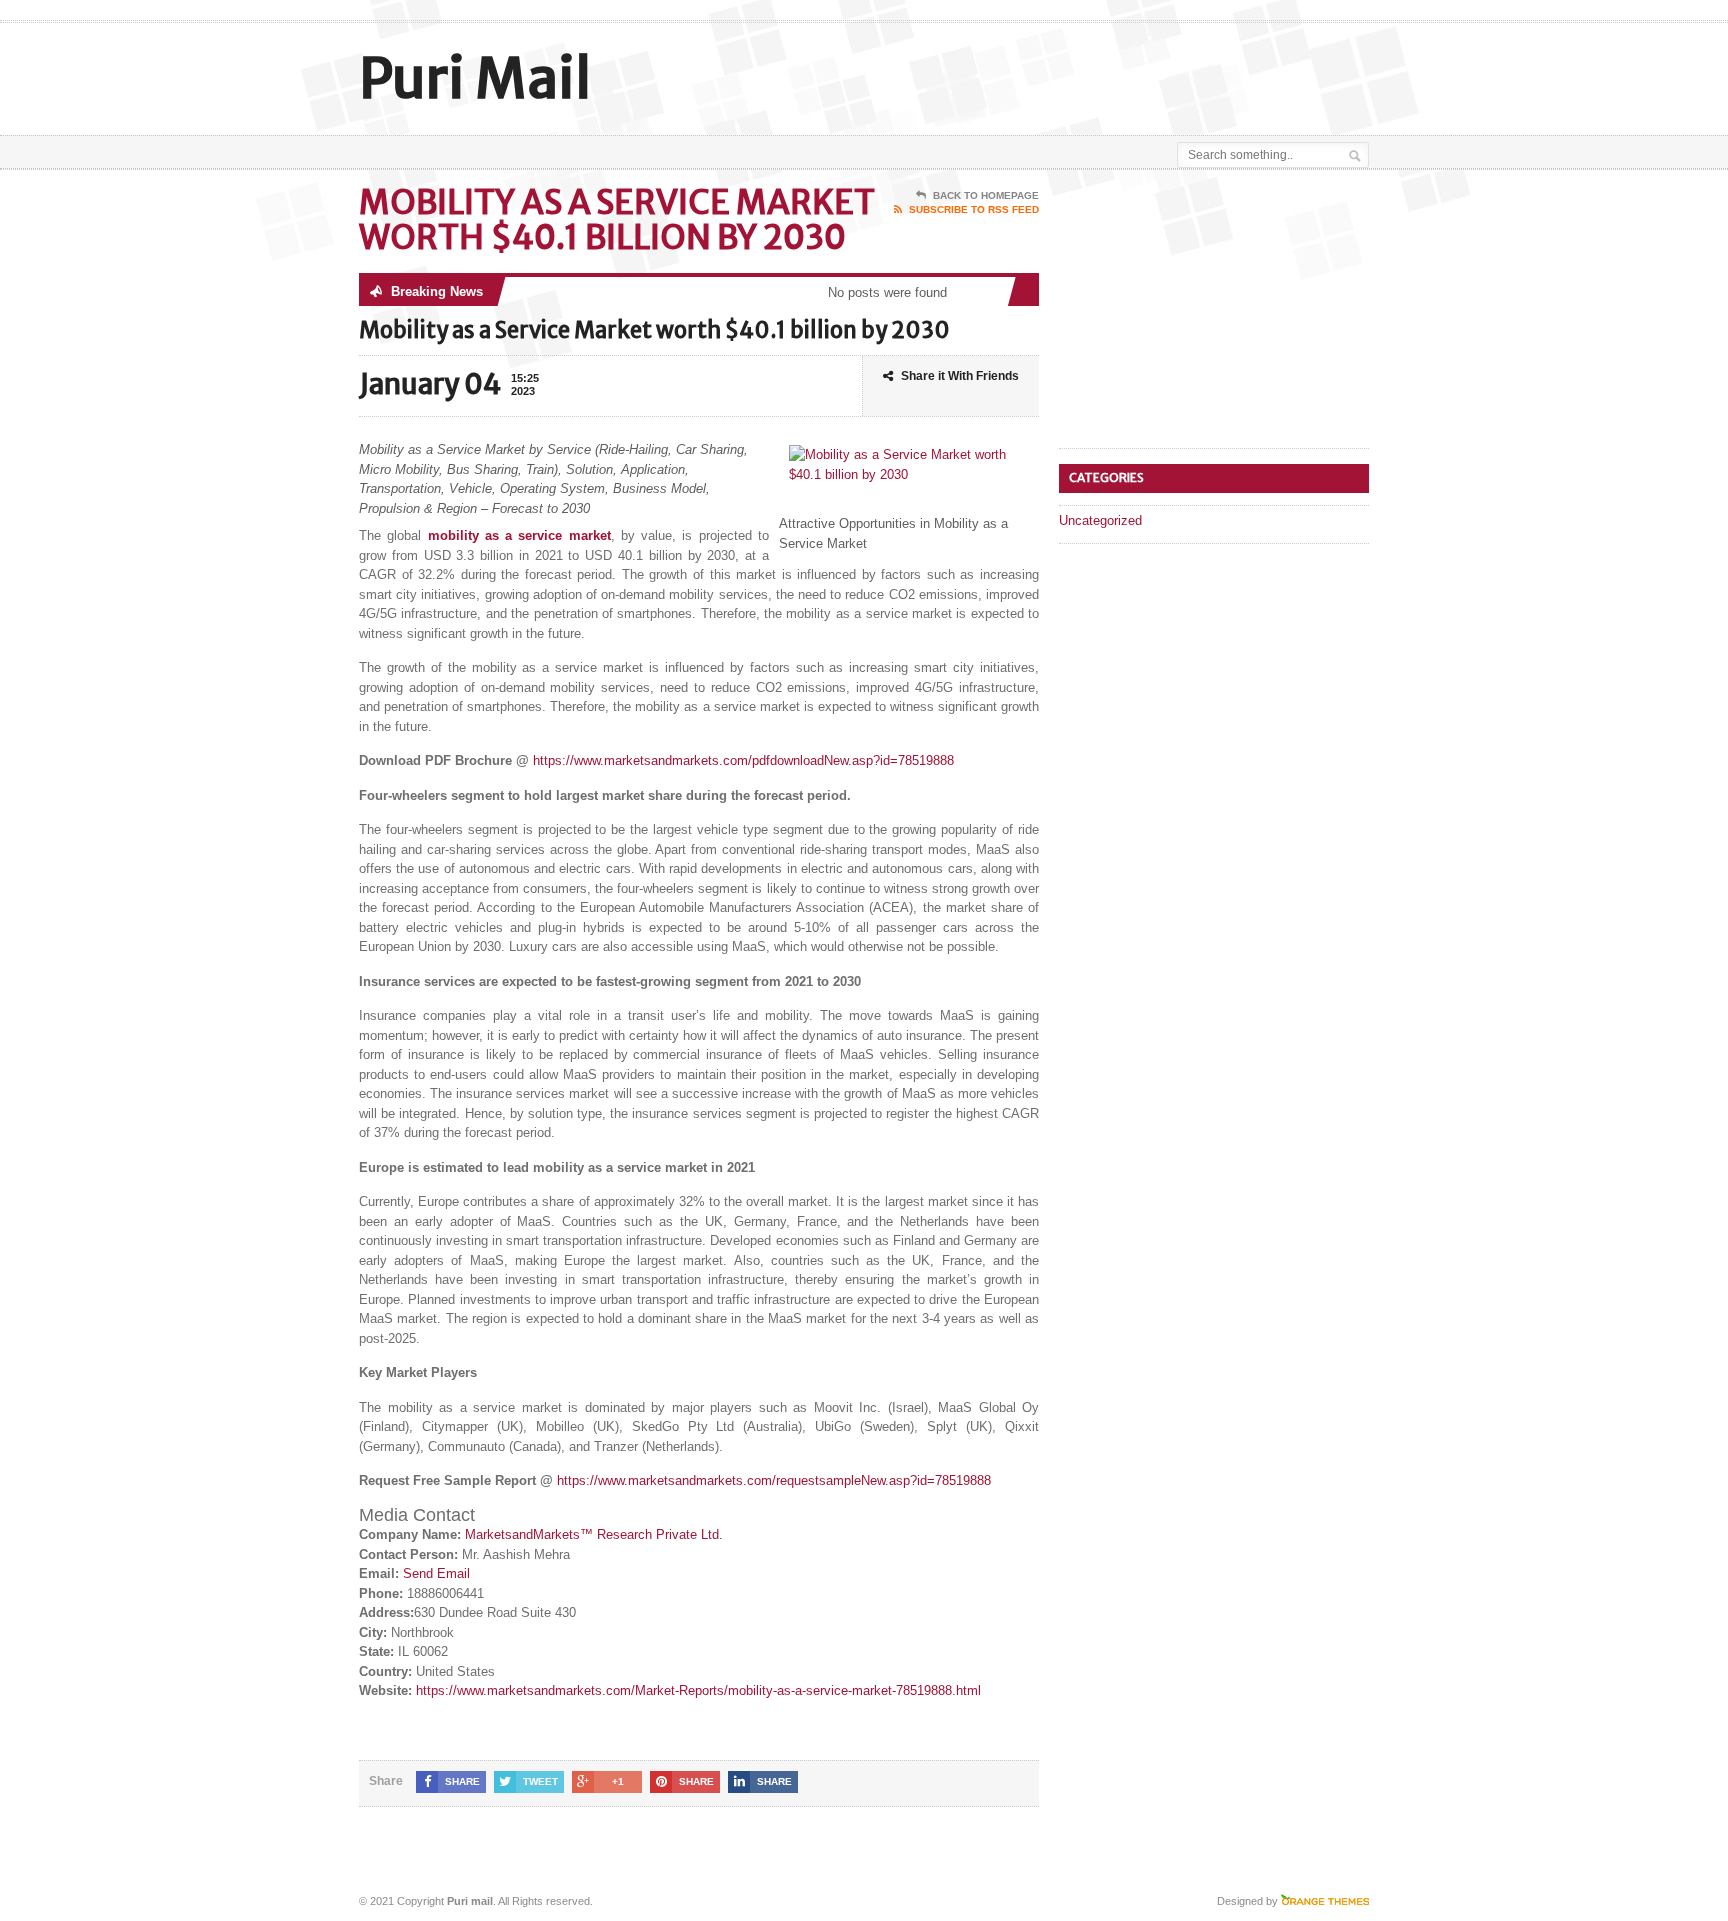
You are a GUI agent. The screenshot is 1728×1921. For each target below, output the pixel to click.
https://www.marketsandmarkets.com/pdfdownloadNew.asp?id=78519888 (743, 760)
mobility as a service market (519, 535)
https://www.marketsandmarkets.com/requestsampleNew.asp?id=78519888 (774, 1480)
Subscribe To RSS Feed (974, 209)
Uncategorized (1100, 520)
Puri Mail (475, 78)
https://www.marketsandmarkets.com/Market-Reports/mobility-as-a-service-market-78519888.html (698, 1690)
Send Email (436, 1573)
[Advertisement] (1135, 73)
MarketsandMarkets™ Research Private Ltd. (594, 1534)
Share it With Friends (960, 376)
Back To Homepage (986, 195)
